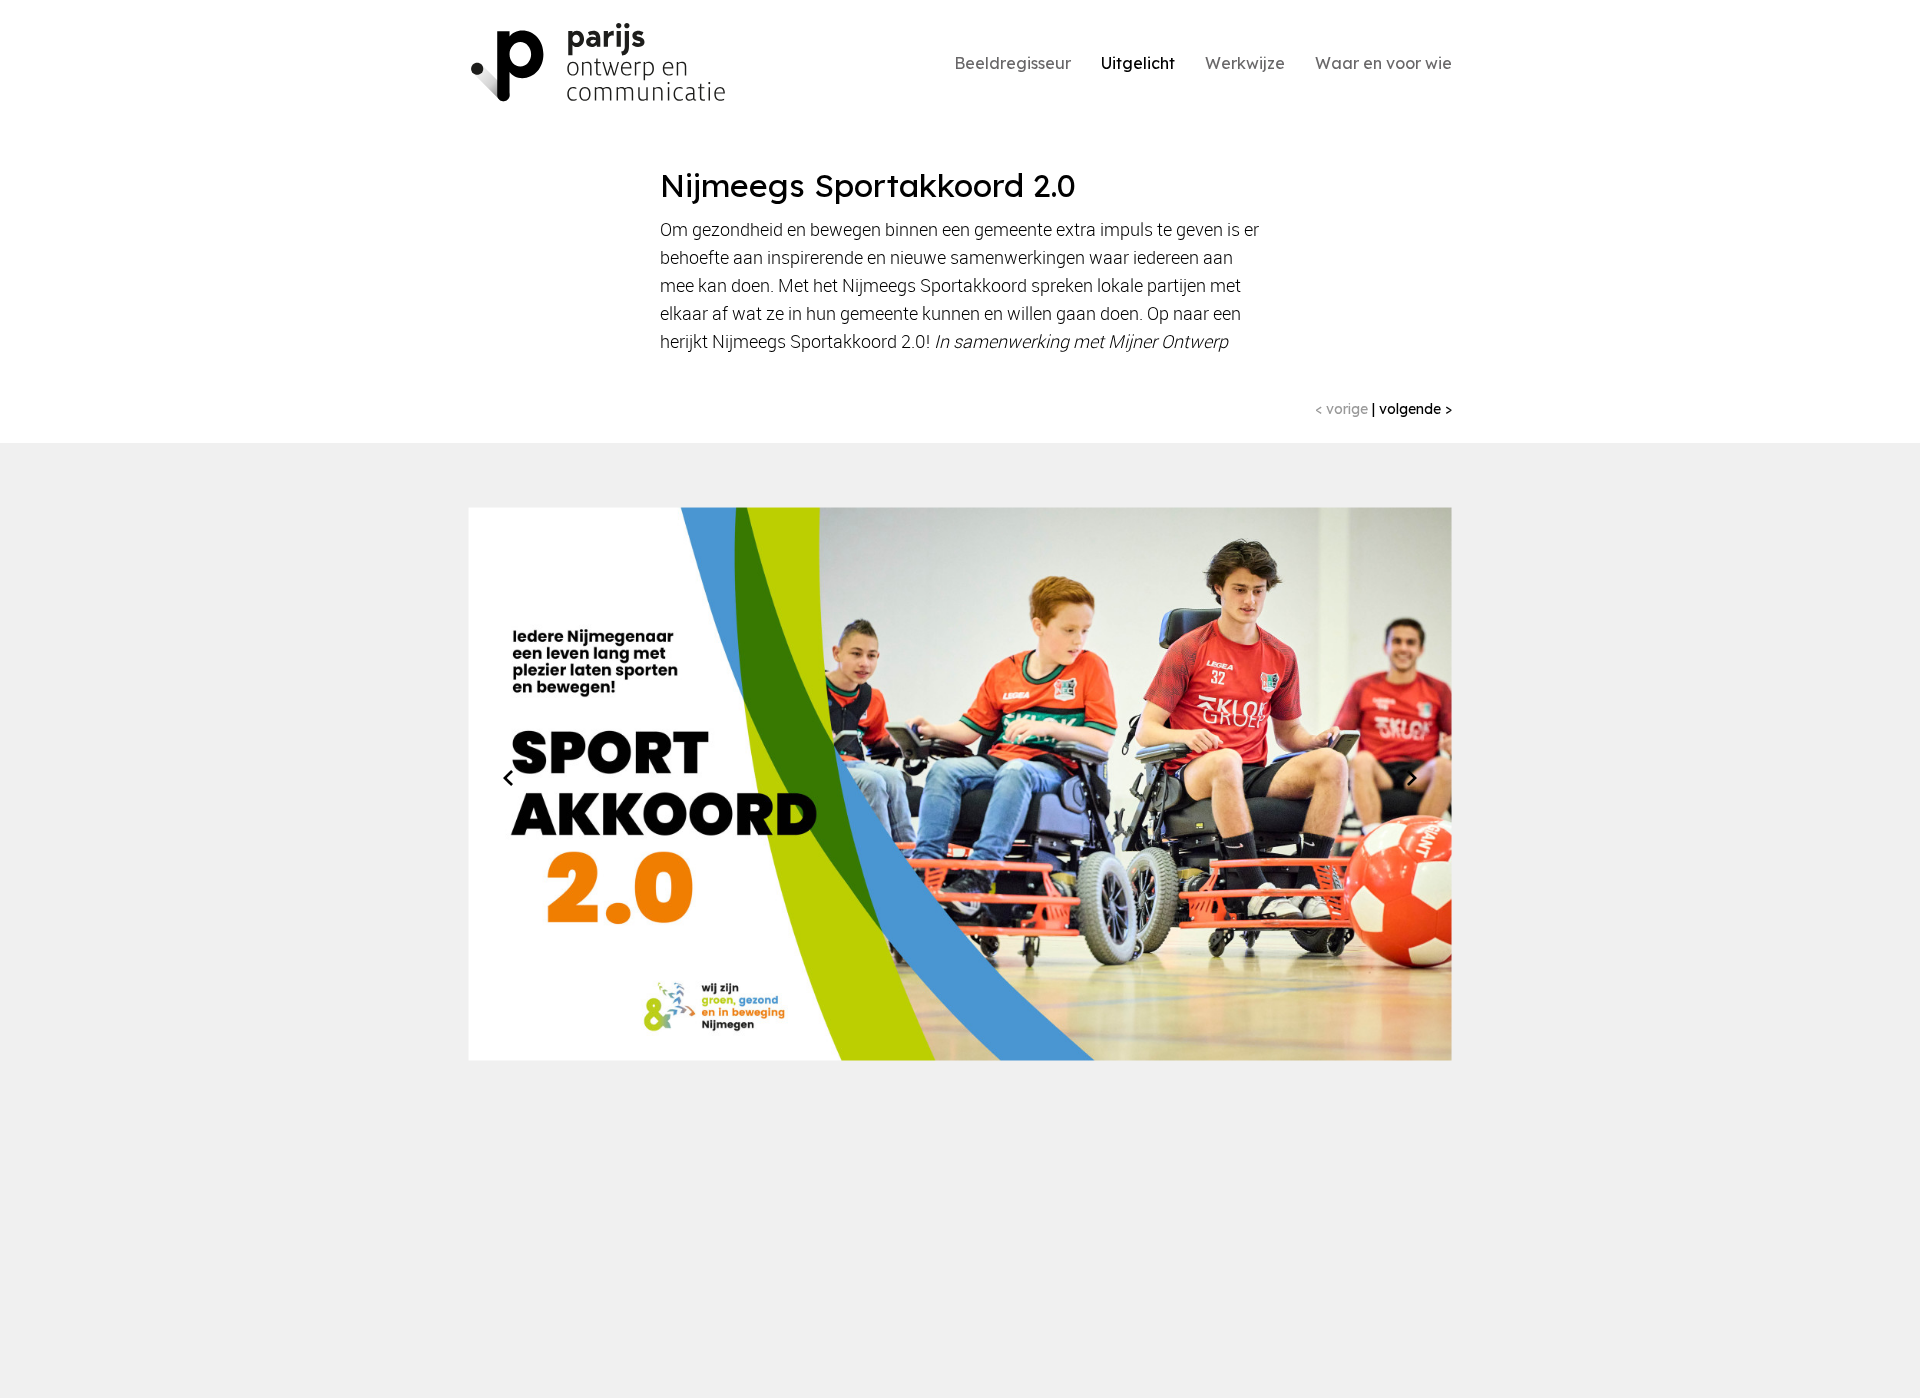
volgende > (1413, 409)
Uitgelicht (1138, 63)
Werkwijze (1245, 63)
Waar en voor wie (1383, 63)
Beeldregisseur (1012, 63)
